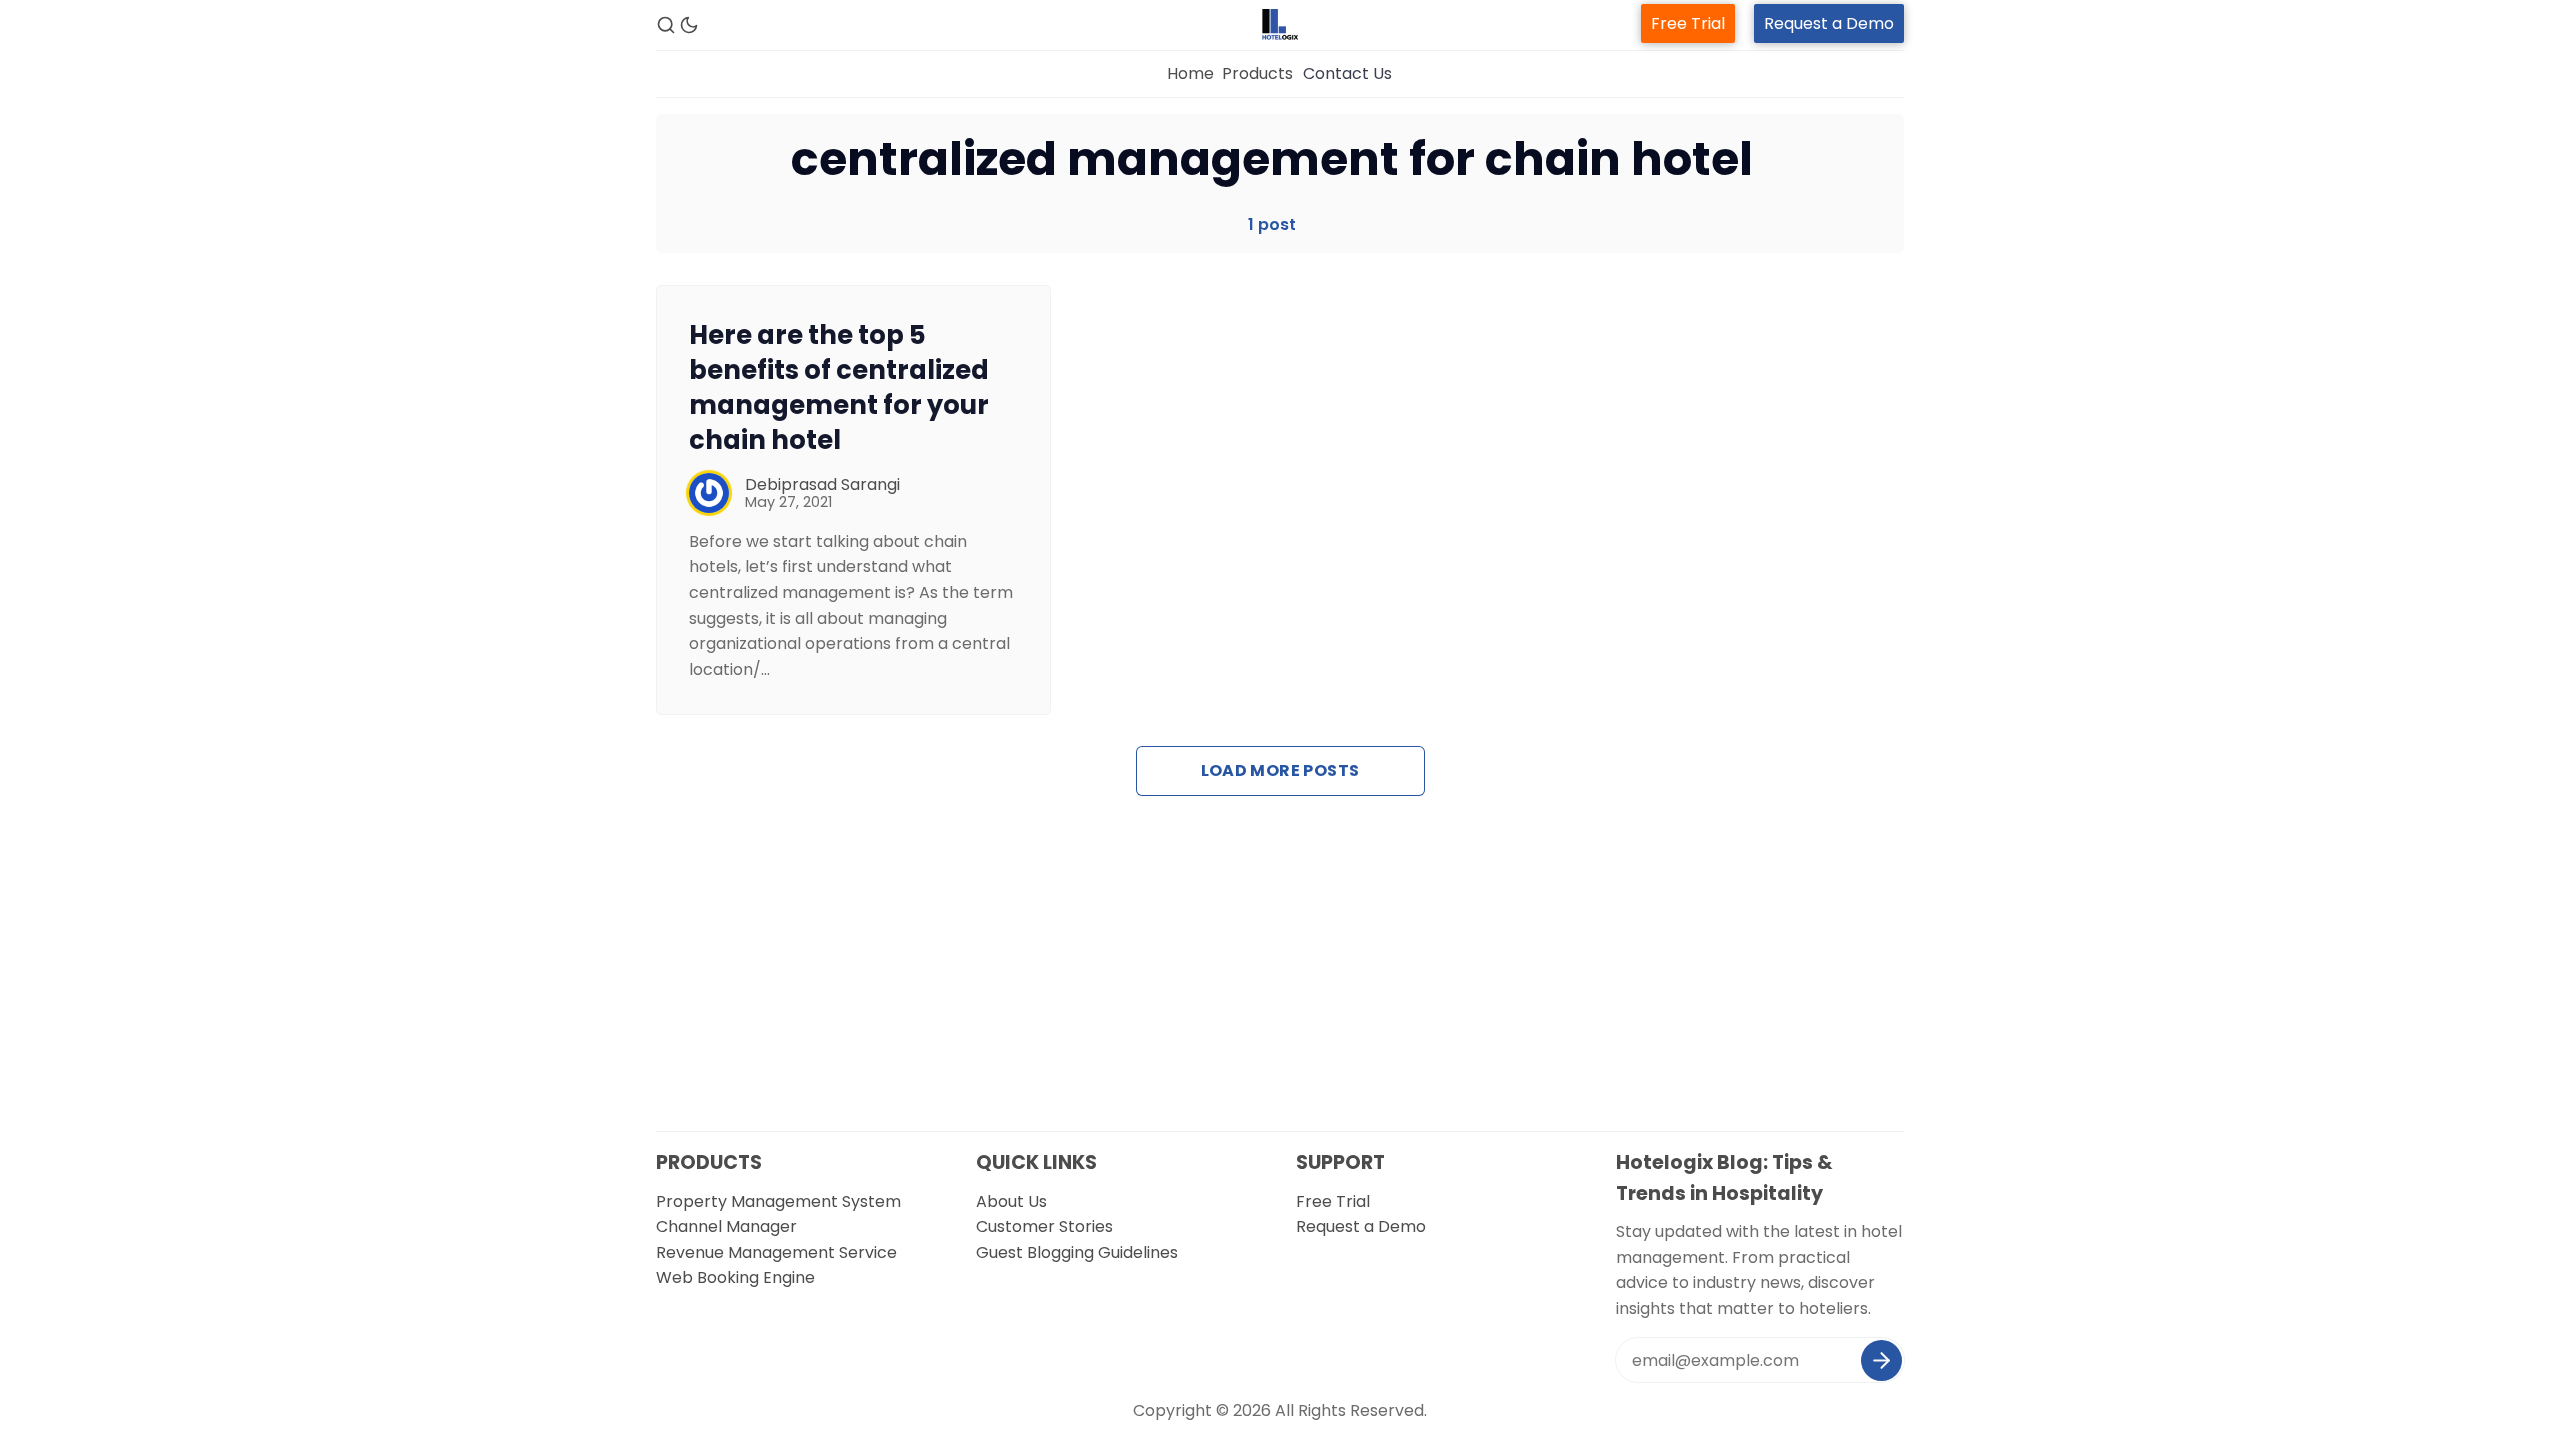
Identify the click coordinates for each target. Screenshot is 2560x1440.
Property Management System (778, 1201)
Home (1190, 73)
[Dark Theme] (689, 25)
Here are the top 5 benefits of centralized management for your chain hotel (839, 387)
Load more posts (1280, 770)
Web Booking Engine (735, 1277)
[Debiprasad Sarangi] (709, 493)
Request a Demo (1829, 23)
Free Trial (1688, 23)
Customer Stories (1044, 1226)
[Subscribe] (1881, 1360)
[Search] (666, 25)
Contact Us (1347, 73)
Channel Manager (726, 1226)
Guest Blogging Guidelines (1077, 1252)
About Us (1011, 1201)
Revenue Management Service (776, 1252)
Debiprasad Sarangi (822, 484)
